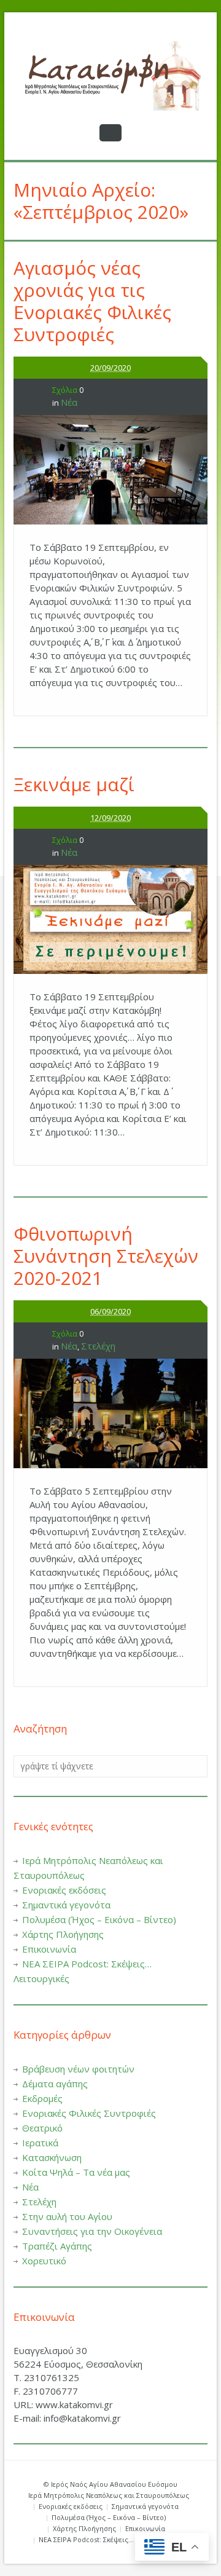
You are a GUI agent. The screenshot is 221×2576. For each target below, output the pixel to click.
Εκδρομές (42, 2098)
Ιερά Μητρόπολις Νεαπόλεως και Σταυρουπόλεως (109, 2495)
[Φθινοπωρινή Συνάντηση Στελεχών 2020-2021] (110, 1413)
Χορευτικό (44, 2261)
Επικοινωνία (49, 1949)
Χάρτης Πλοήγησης (63, 1934)
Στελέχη (98, 1346)
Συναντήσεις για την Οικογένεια (92, 2231)
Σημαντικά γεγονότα (66, 1905)
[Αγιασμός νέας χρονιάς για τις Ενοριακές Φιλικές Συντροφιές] (110, 470)
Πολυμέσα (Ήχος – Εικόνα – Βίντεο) (99, 1919)
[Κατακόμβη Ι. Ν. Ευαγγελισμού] (110, 76)
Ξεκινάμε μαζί (74, 784)
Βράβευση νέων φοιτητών (78, 2069)
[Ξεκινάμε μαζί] (110, 920)
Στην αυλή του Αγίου (67, 2216)
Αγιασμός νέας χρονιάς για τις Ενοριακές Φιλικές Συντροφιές (92, 301)
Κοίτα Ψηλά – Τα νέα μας (76, 2172)
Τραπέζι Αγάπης (57, 2246)
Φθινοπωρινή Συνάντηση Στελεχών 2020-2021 (106, 1256)
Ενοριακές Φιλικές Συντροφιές (89, 2113)
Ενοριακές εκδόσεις (64, 1890)
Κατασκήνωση (52, 2157)
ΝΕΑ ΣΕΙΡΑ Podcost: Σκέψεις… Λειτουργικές (109, 2539)
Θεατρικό (42, 2128)
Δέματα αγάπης (55, 2084)
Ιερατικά (40, 2143)
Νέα (69, 402)
